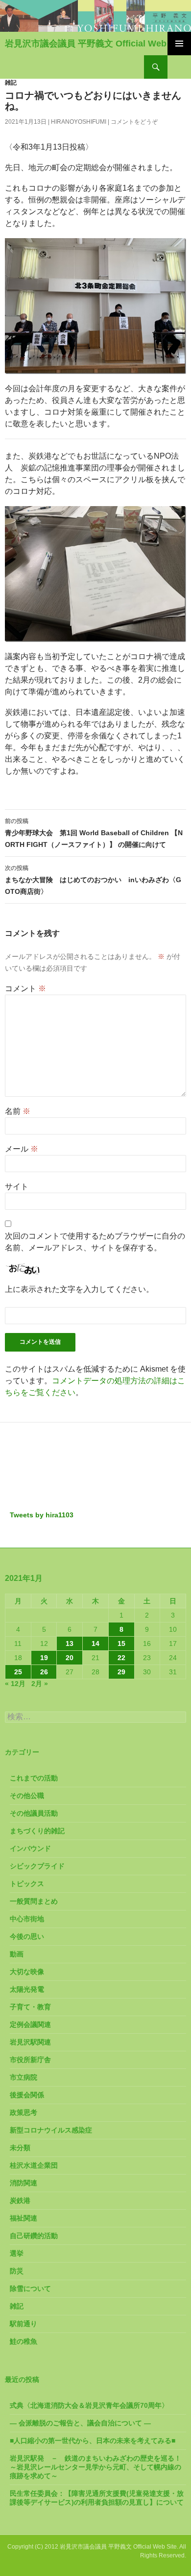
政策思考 (24, 2112)
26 (44, 1672)
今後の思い (27, 1936)
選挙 (17, 2253)
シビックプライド (37, 1866)
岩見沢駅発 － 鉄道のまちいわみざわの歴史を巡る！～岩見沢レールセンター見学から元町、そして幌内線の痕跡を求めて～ (95, 2467)
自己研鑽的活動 (34, 2236)
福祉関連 (24, 2218)
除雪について (30, 2288)
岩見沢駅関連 (30, 2042)
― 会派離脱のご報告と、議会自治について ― (80, 2423)
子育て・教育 (30, 2007)
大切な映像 (27, 1972)
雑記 (11, 83)
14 (95, 1643)
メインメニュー (179, 44)
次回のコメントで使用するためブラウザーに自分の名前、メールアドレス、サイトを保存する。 (95, 1242)
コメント (25, 988)
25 (18, 1672)
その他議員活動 (34, 1813)
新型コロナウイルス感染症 (51, 2130)
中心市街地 (27, 1919)
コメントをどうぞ (134, 122)
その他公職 (27, 1796)
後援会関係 (27, 2095)
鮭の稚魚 (24, 2341)
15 (121, 1643)
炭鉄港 (20, 2200)
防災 (17, 2271)
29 (121, 1672)
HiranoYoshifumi (79, 122)
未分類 (20, 2148)
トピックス (27, 1884)
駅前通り (24, 2324)
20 (70, 1658)
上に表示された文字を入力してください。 (79, 1289)
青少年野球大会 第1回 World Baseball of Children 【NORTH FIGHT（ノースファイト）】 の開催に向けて (94, 833)
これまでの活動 (34, 1778)
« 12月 (15, 1684)
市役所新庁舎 (30, 2060)
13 (70, 1643)
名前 (18, 1111)
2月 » (40, 1684)
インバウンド (30, 1848)
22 (121, 1658)
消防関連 (24, 2183)
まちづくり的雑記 (37, 1831)
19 (44, 1658)
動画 (17, 1954)
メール (22, 1149)
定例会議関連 (30, 2024)
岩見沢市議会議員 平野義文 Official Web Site (95, 44)
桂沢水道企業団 (34, 2165)
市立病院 (24, 2077)
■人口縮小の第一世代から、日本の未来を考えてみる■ (93, 2441)
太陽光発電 (27, 1989)
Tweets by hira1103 (42, 1515)
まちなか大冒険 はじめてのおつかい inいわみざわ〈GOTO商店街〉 (93, 880)
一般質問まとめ (34, 1901)
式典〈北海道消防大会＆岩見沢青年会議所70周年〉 (89, 2405)
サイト (17, 1187)
